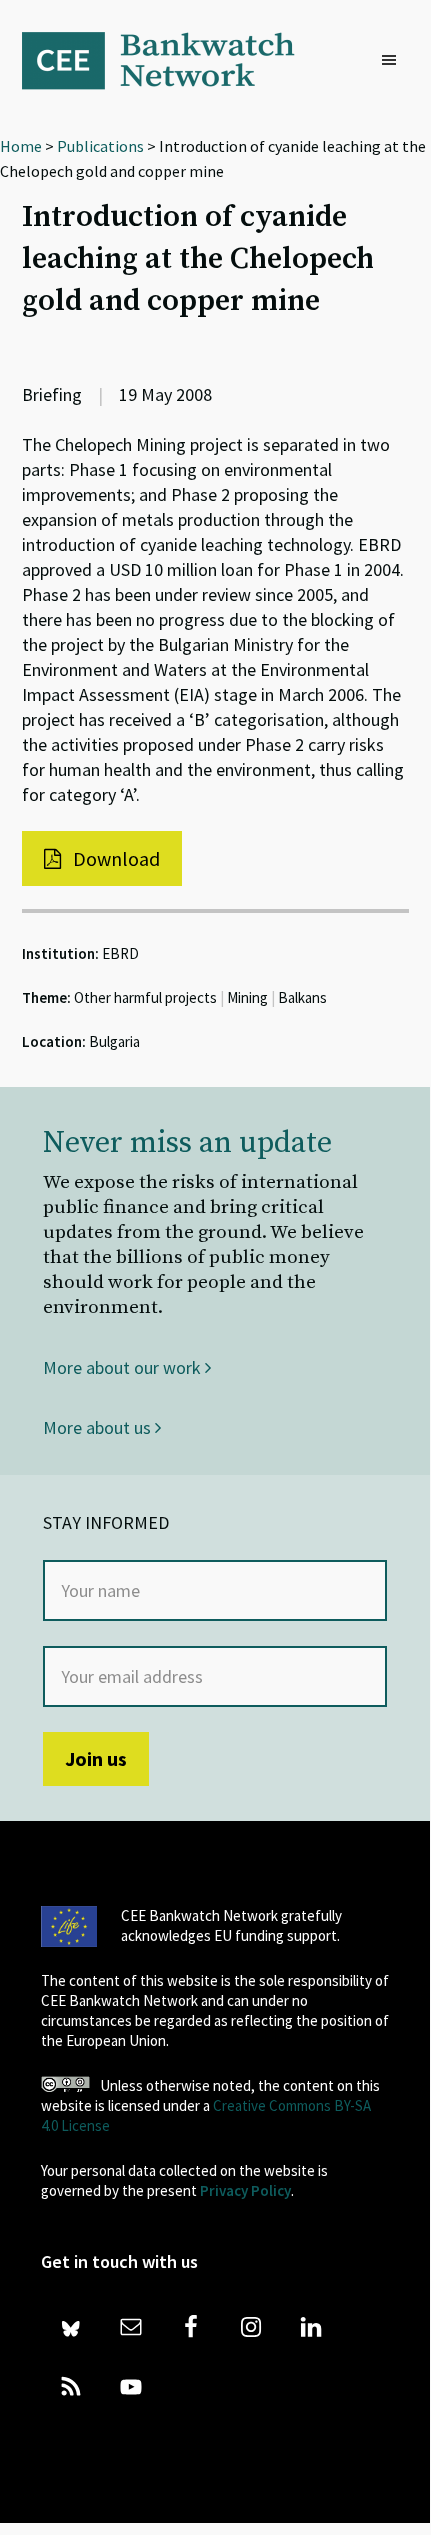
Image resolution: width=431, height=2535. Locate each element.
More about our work (124, 1367)
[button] (394, 61)
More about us (99, 1427)
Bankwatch (172, 60)
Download (114, 858)
